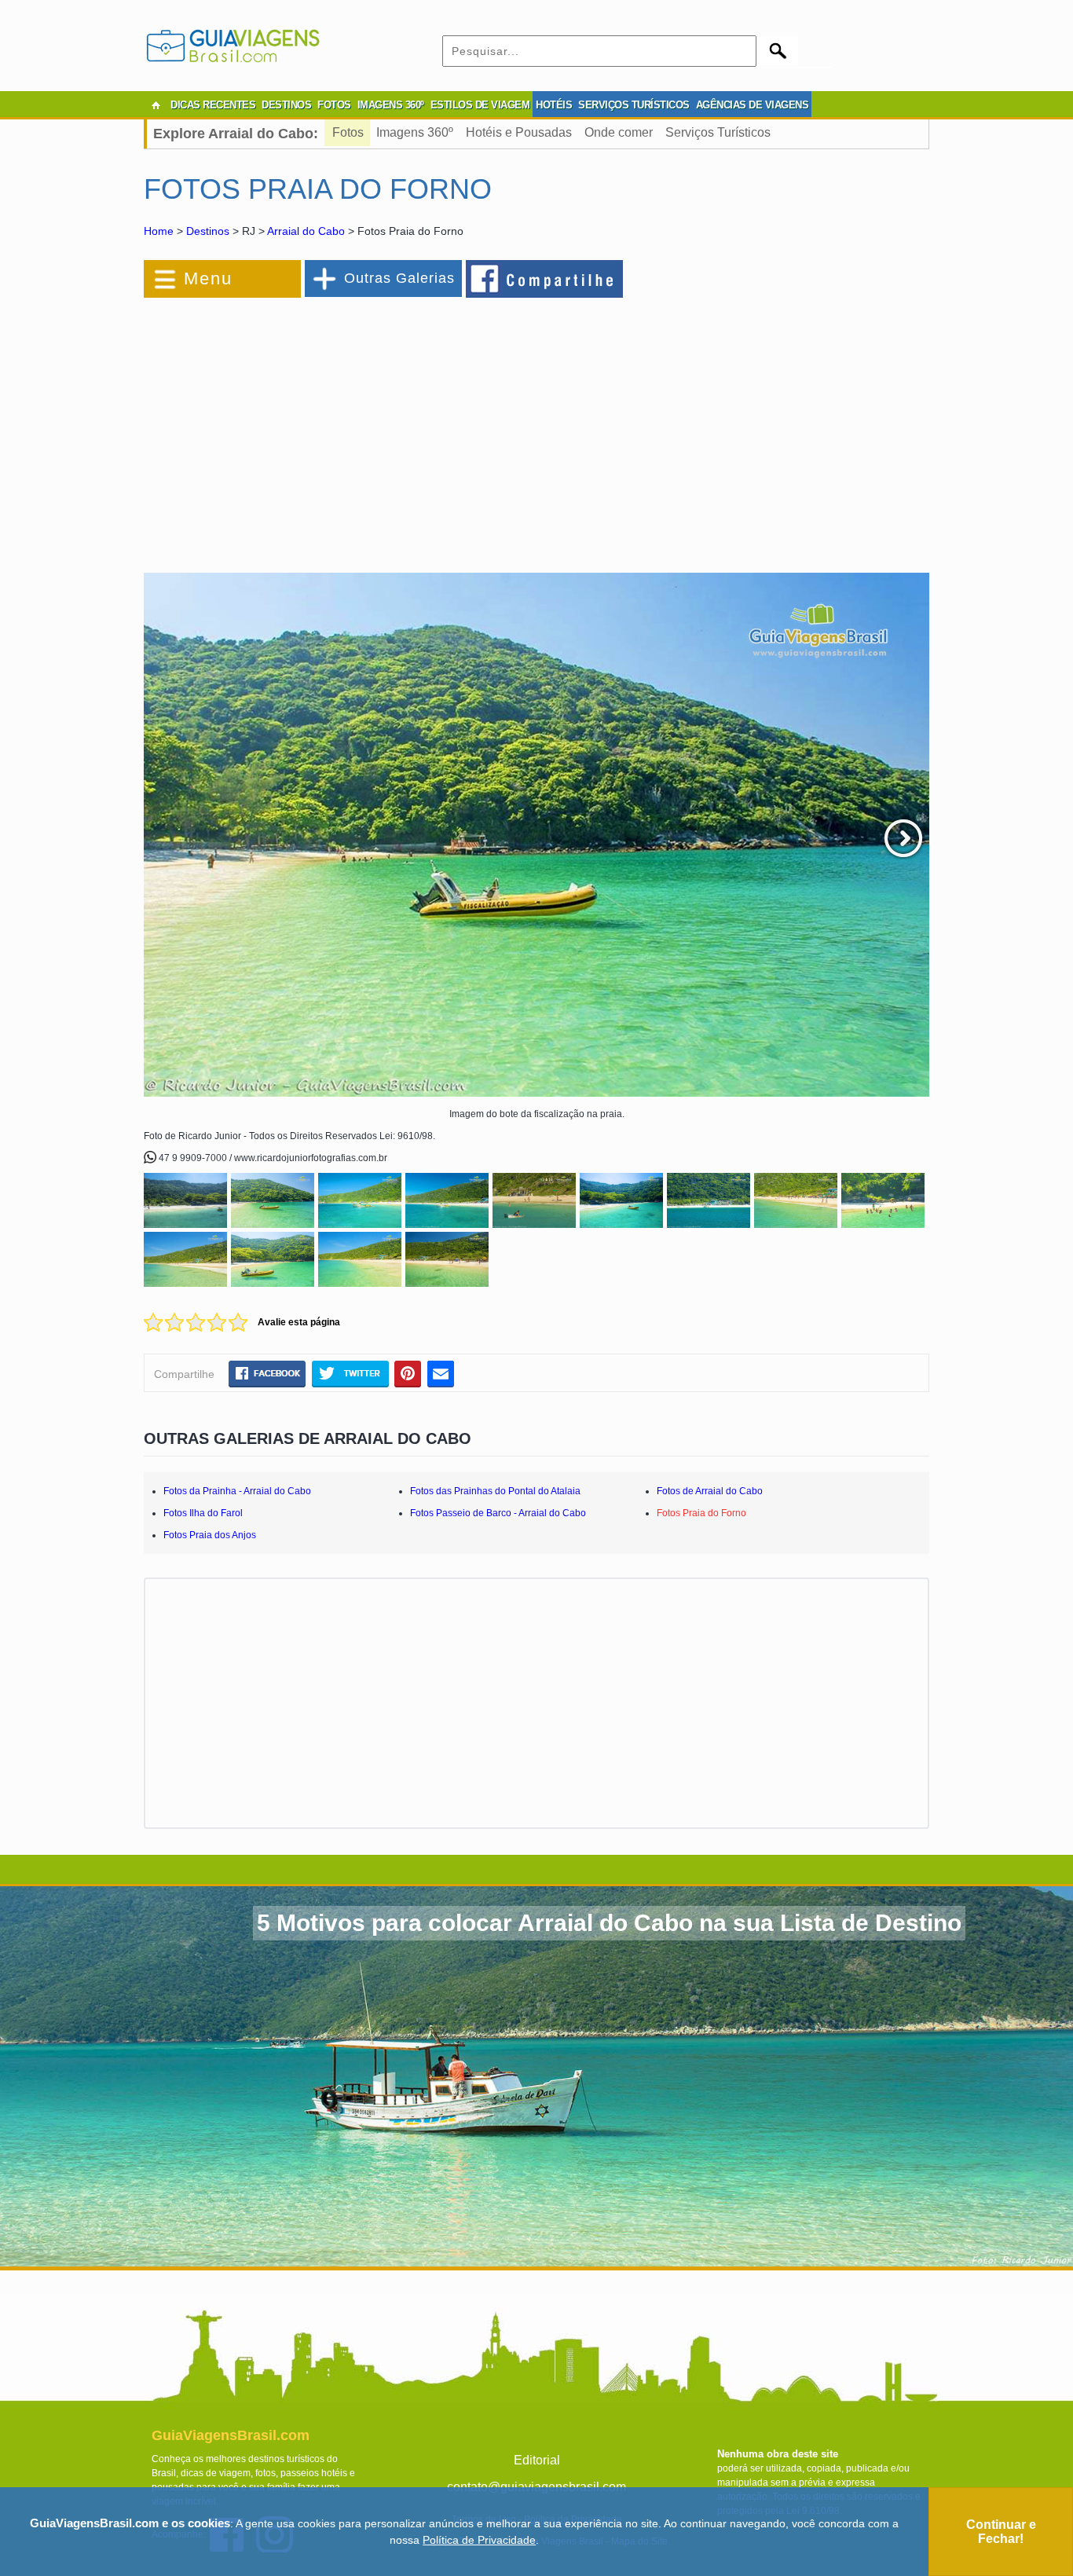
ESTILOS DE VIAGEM (480, 105)
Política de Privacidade (479, 2540)
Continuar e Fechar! (1001, 2532)
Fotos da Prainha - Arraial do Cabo (237, 1491)
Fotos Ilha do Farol (203, 1513)
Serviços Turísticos (718, 132)
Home (159, 231)
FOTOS (334, 105)
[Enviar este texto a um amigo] (441, 1373)
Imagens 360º (415, 132)
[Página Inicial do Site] (156, 105)
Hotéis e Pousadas (519, 132)
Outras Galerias (399, 278)
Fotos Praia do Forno (701, 1513)
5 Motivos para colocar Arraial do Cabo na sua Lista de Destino (609, 1923)
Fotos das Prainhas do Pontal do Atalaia (495, 1491)
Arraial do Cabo (306, 231)
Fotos (348, 132)
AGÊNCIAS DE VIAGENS (753, 105)
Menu (208, 278)
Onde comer (619, 132)
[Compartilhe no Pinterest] (408, 1373)
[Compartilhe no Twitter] (350, 1373)
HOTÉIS (554, 105)
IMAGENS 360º (391, 105)
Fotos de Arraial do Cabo (710, 1491)
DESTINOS (286, 105)
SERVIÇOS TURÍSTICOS (634, 105)
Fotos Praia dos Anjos (210, 1535)
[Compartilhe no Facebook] (545, 278)
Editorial (537, 2460)
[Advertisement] (315, 427)
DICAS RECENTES (213, 105)
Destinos (208, 231)
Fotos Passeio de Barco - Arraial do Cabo (498, 1513)
